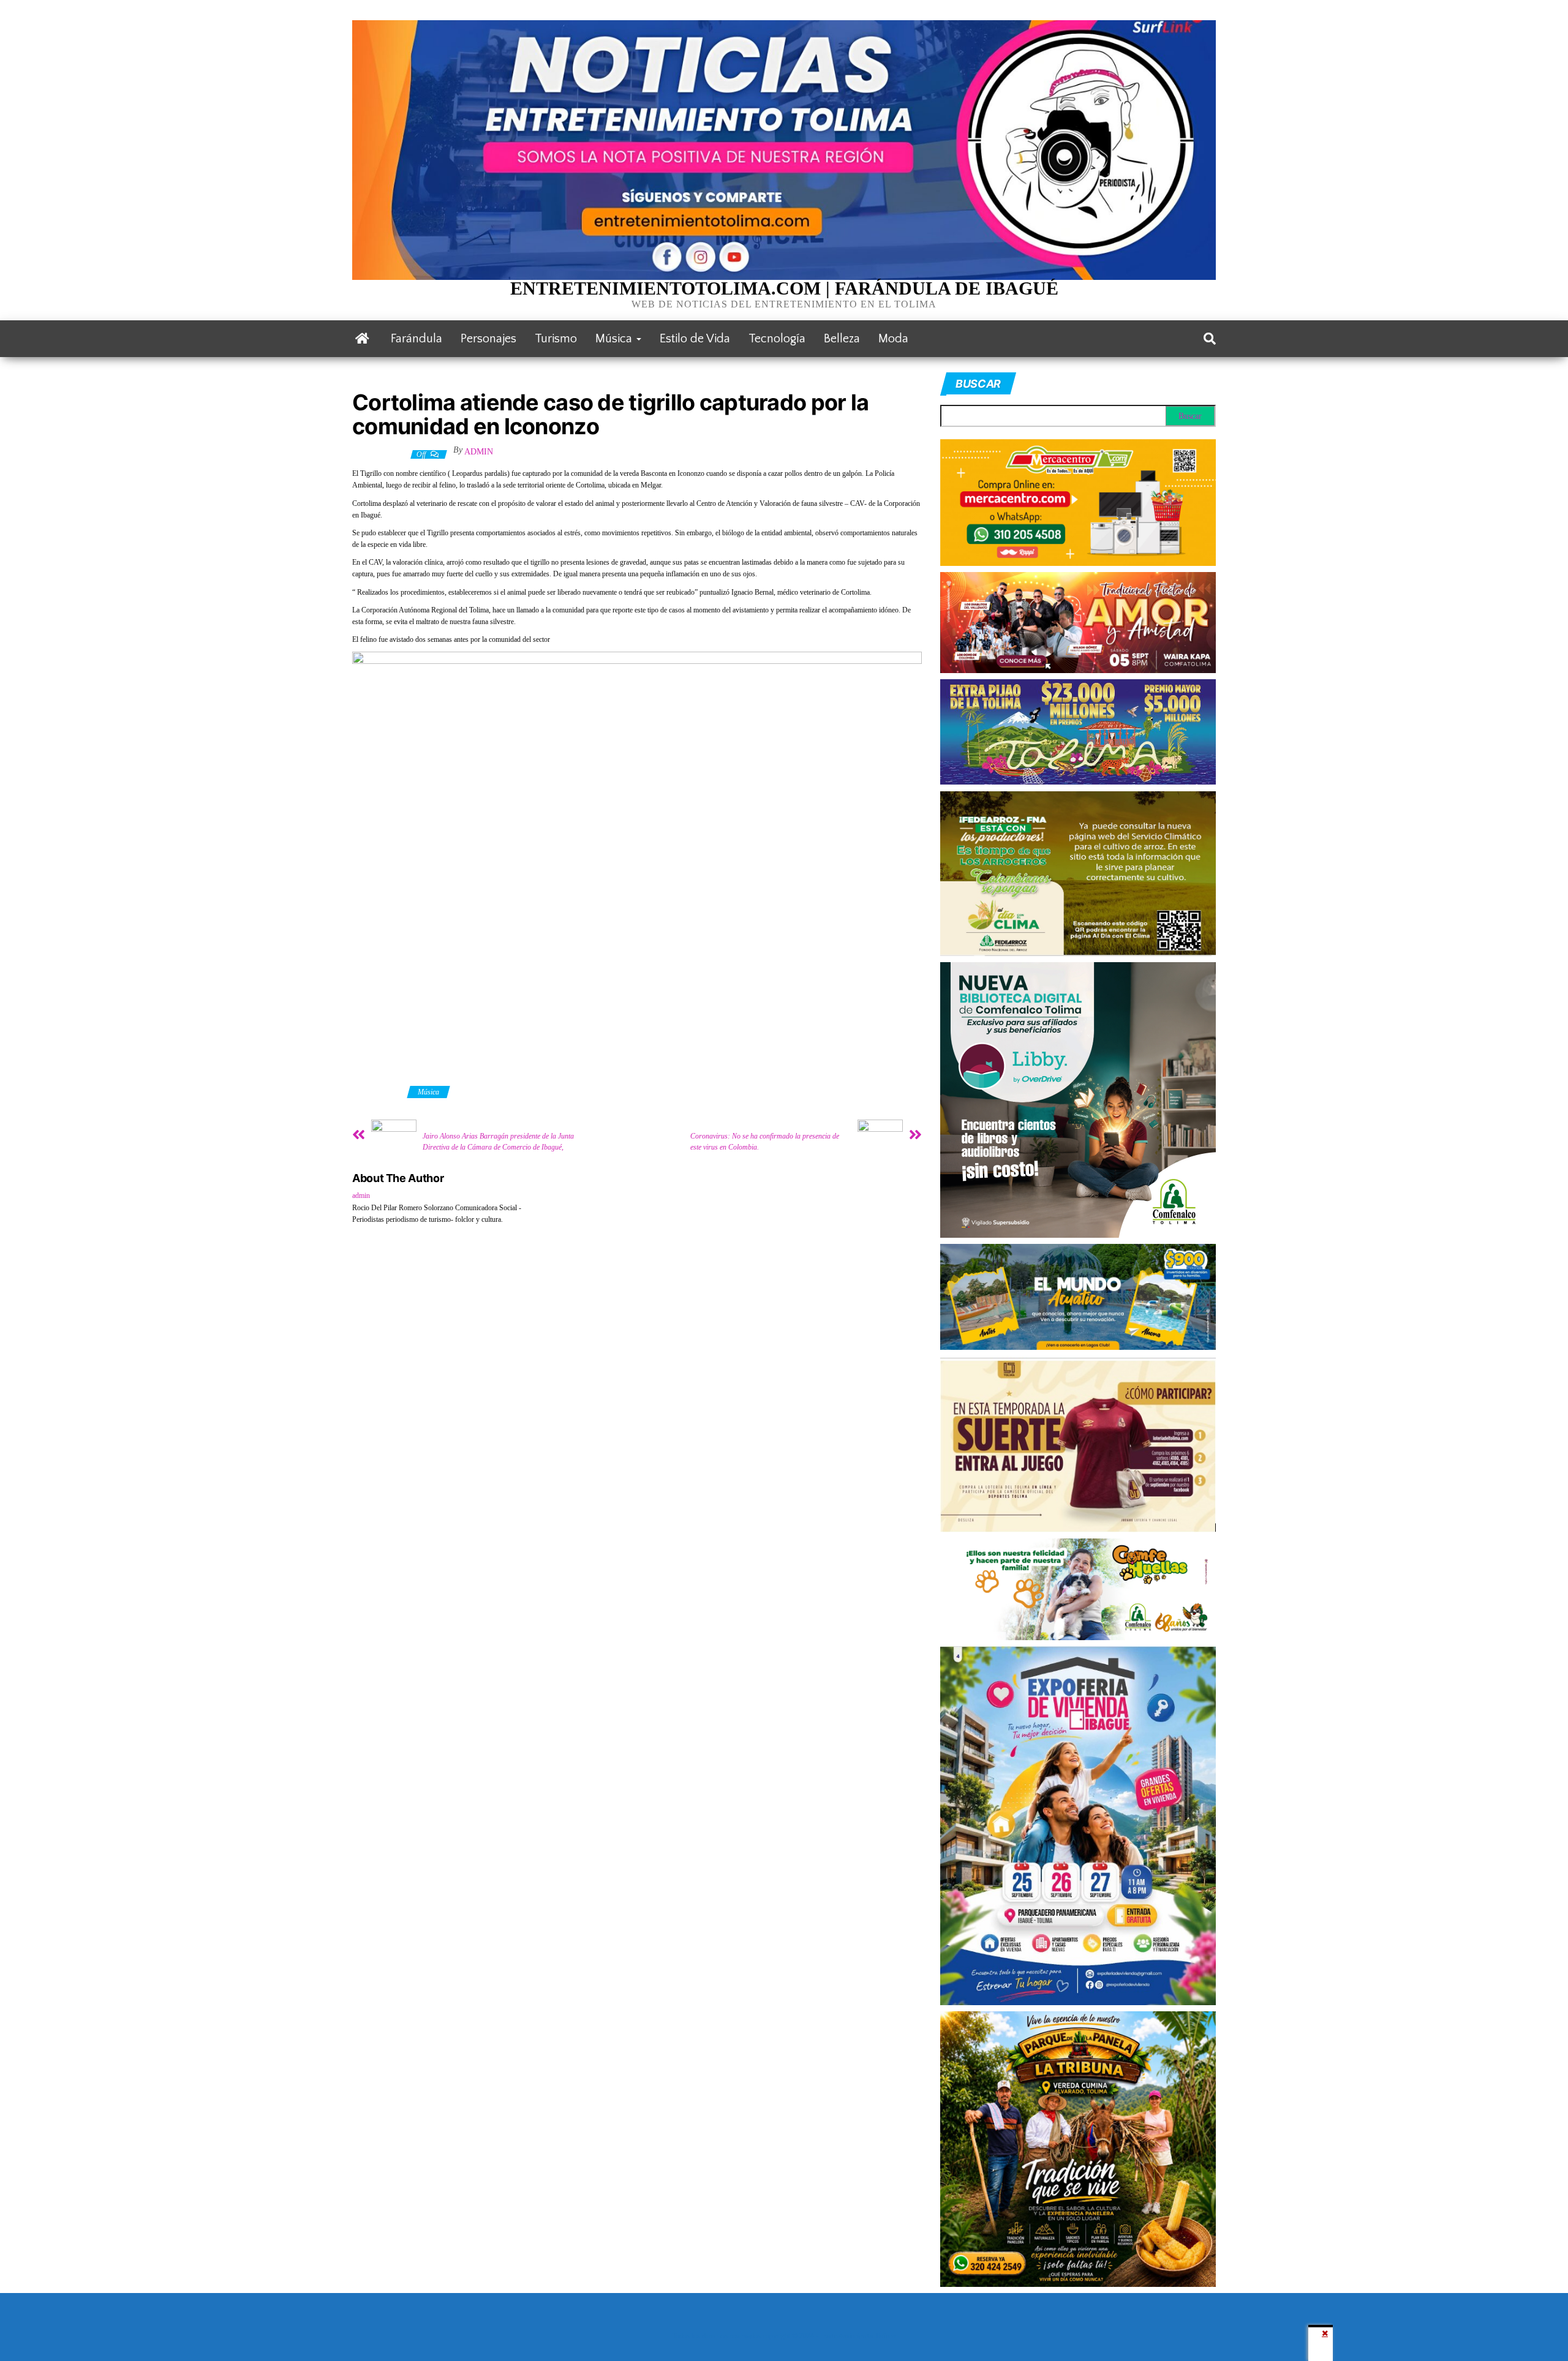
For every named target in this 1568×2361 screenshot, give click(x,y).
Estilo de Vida (695, 339)
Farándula (417, 339)
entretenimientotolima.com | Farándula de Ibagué (784, 288)
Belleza (842, 339)
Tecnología (777, 339)
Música (615, 339)
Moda (893, 339)
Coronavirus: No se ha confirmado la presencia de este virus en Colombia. (765, 1142)
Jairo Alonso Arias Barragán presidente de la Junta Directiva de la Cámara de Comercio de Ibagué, (498, 1142)
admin (479, 452)
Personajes (488, 339)
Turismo (556, 339)
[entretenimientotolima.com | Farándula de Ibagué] (362, 339)
